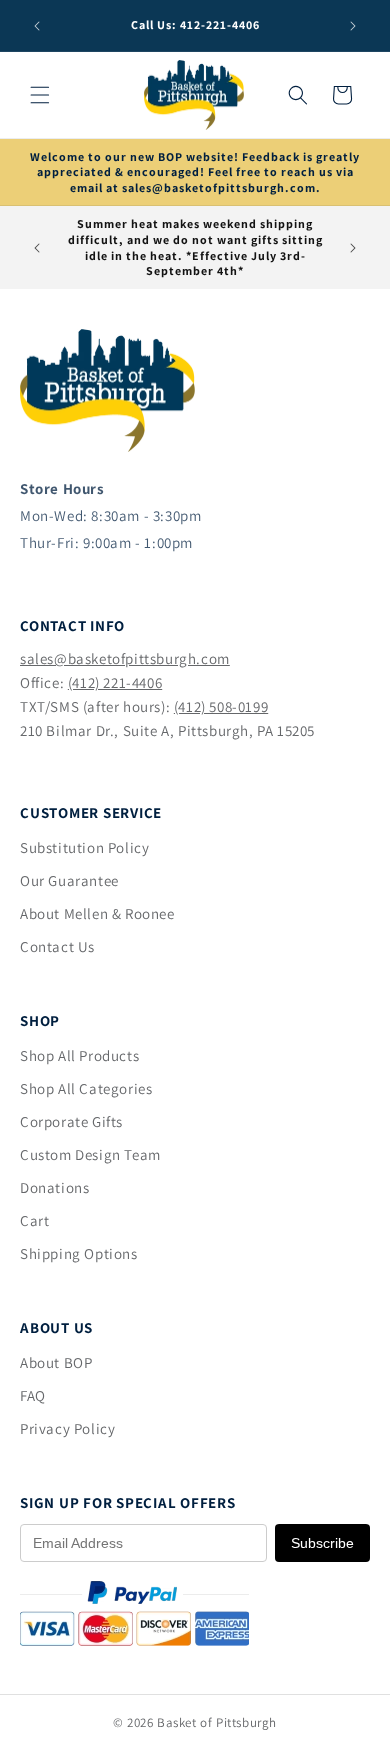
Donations (54, 1187)
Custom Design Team (90, 1154)
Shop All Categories (86, 1088)
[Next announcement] (353, 26)
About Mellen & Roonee (97, 913)
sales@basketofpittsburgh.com (125, 658)
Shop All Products (79, 1055)
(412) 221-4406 (115, 682)
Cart (34, 1220)
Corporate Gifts (71, 1121)
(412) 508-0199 (221, 706)
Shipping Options (79, 1253)
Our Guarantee (69, 880)
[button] (40, 95)
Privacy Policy (67, 1428)
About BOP (56, 1362)
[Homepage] (107, 446)
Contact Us (57, 946)
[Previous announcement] (37, 26)
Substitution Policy (84, 847)
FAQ (33, 1395)
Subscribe (322, 1543)
